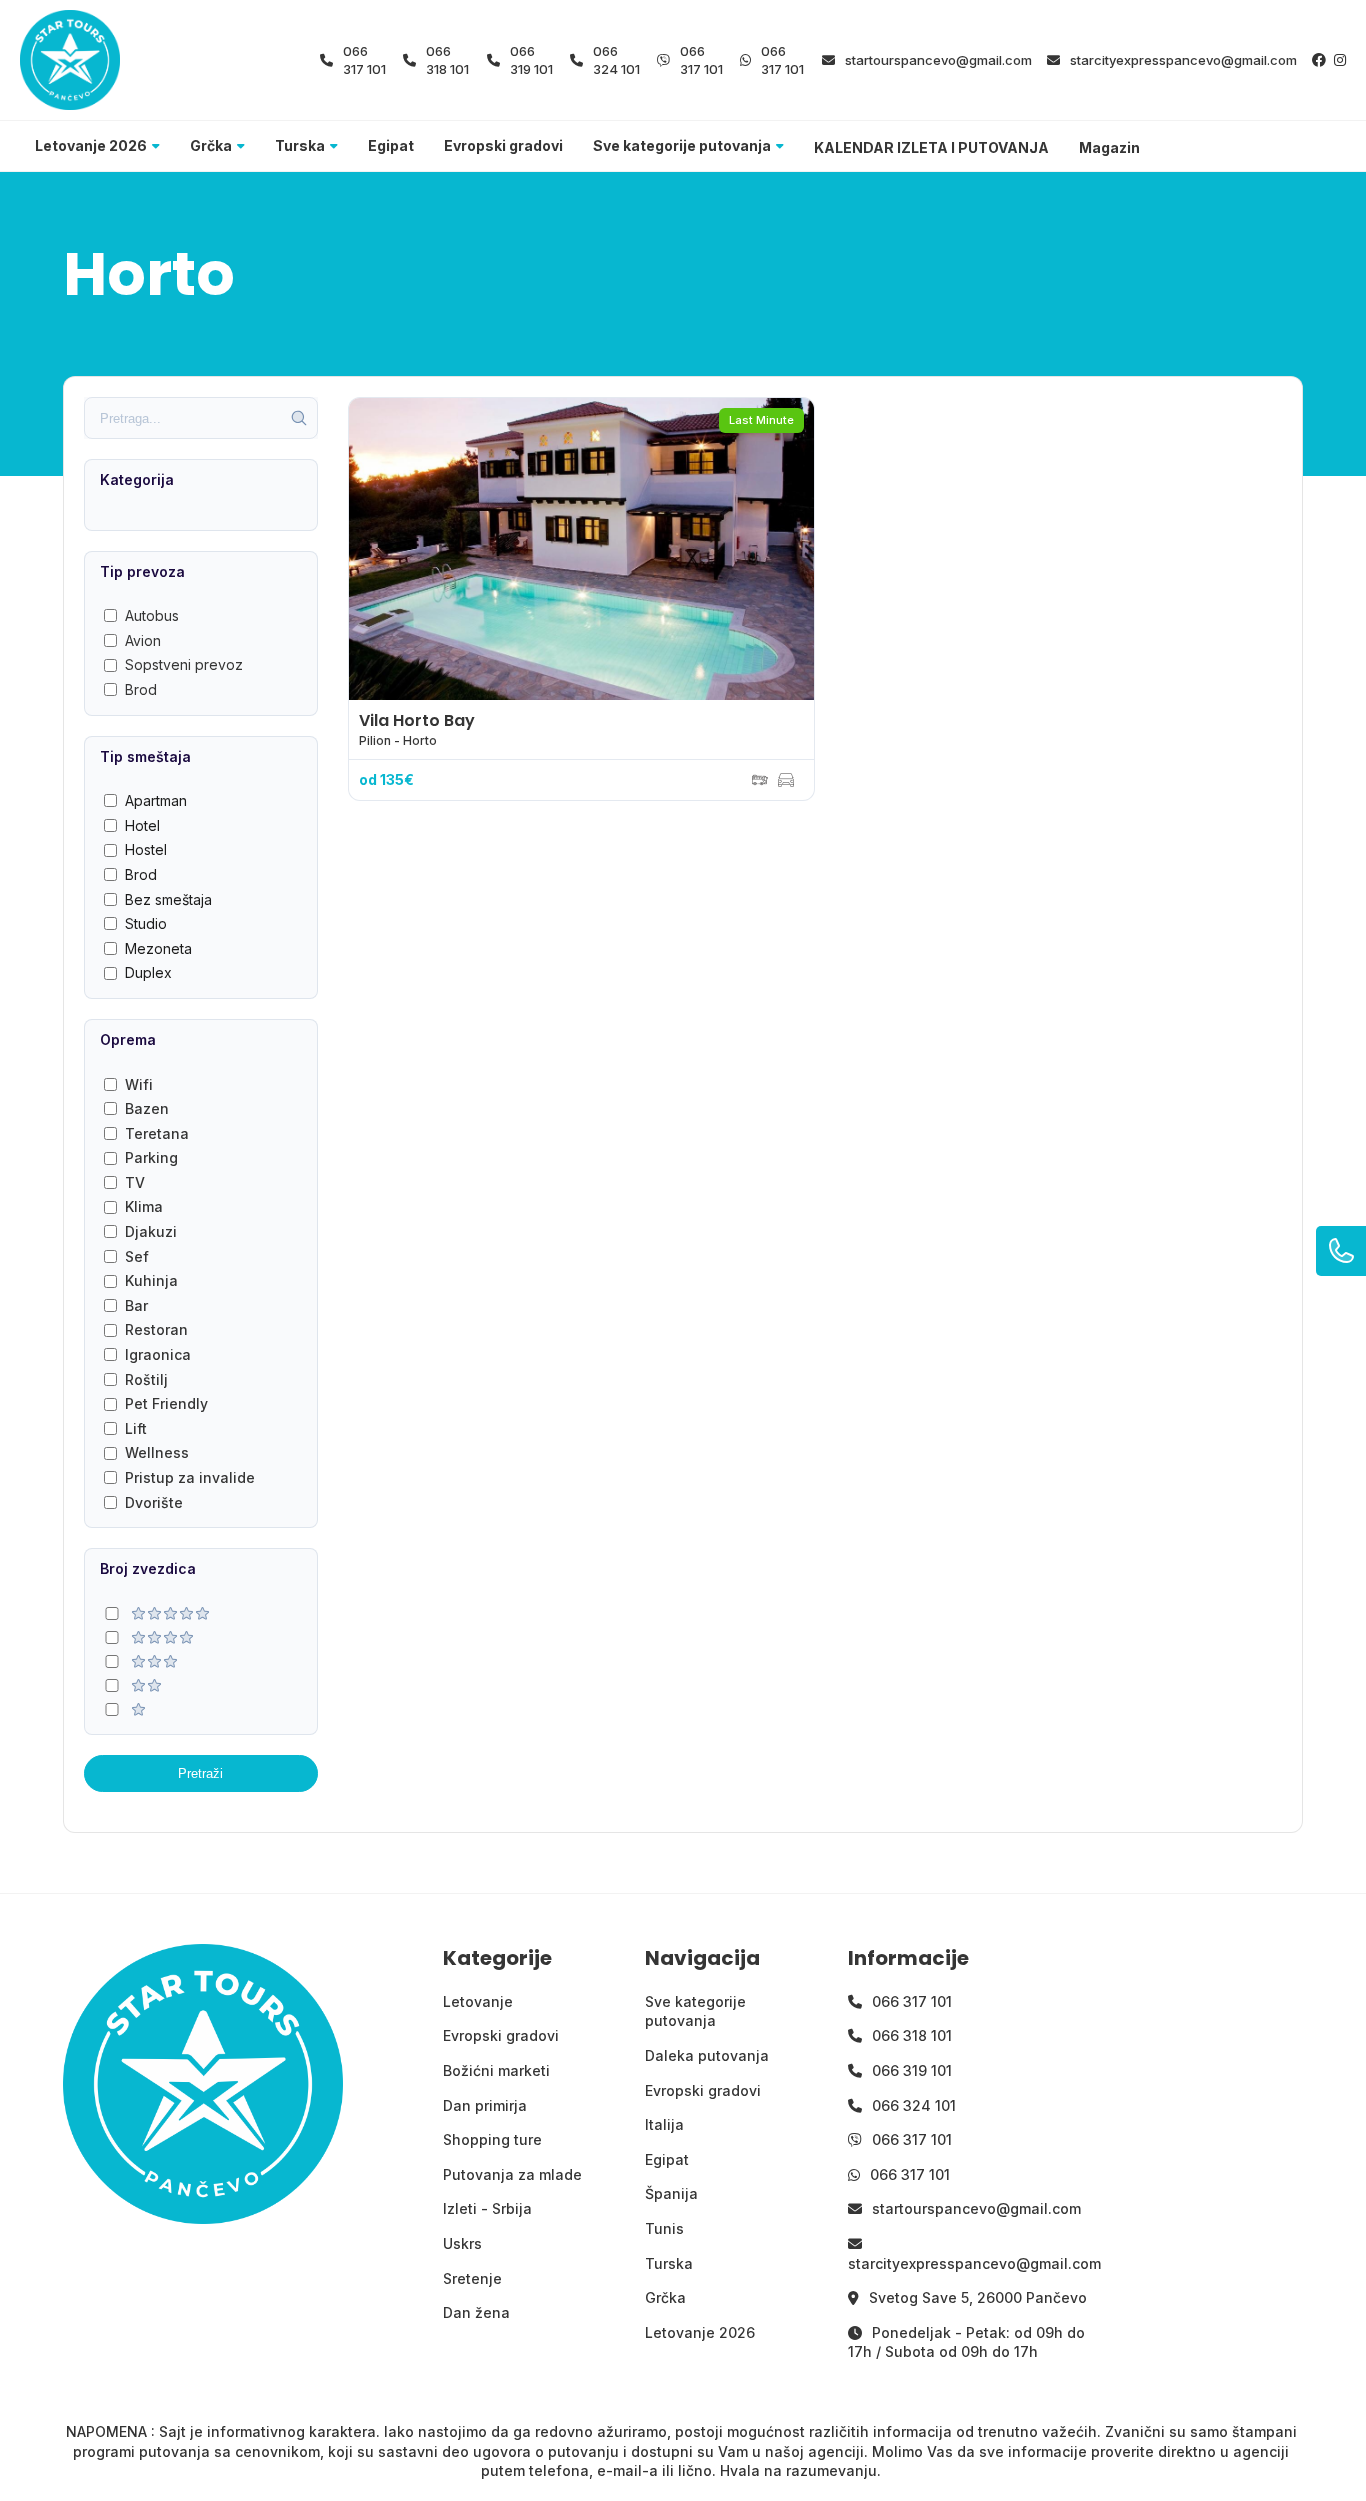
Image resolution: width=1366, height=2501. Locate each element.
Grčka (211, 145)
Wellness (157, 1452)
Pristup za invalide (190, 1477)
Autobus (152, 615)
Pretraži (200, 1773)
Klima (144, 1206)
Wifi (139, 1084)
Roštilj (146, 1379)
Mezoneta (158, 948)
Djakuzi (151, 1231)
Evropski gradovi (503, 145)
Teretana (157, 1133)
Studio (146, 923)
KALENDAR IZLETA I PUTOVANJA (931, 147)
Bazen (147, 1108)
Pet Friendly (166, 1403)
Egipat (391, 145)
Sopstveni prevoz (184, 664)
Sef (137, 1256)
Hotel (142, 825)
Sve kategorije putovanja (682, 145)
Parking (151, 1157)
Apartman (156, 800)
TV (135, 1182)
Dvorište (154, 1502)
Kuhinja (151, 1280)
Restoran (156, 1329)
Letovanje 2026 (91, 145)
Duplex (148, 972)
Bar (136, 1305)
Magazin (1109, 147)
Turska (300, 145)
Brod (141, 689)
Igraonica (158, 1354)
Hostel (146, 849)
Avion (143, 640)
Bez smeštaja (168, 899)
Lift (136, 1428)
